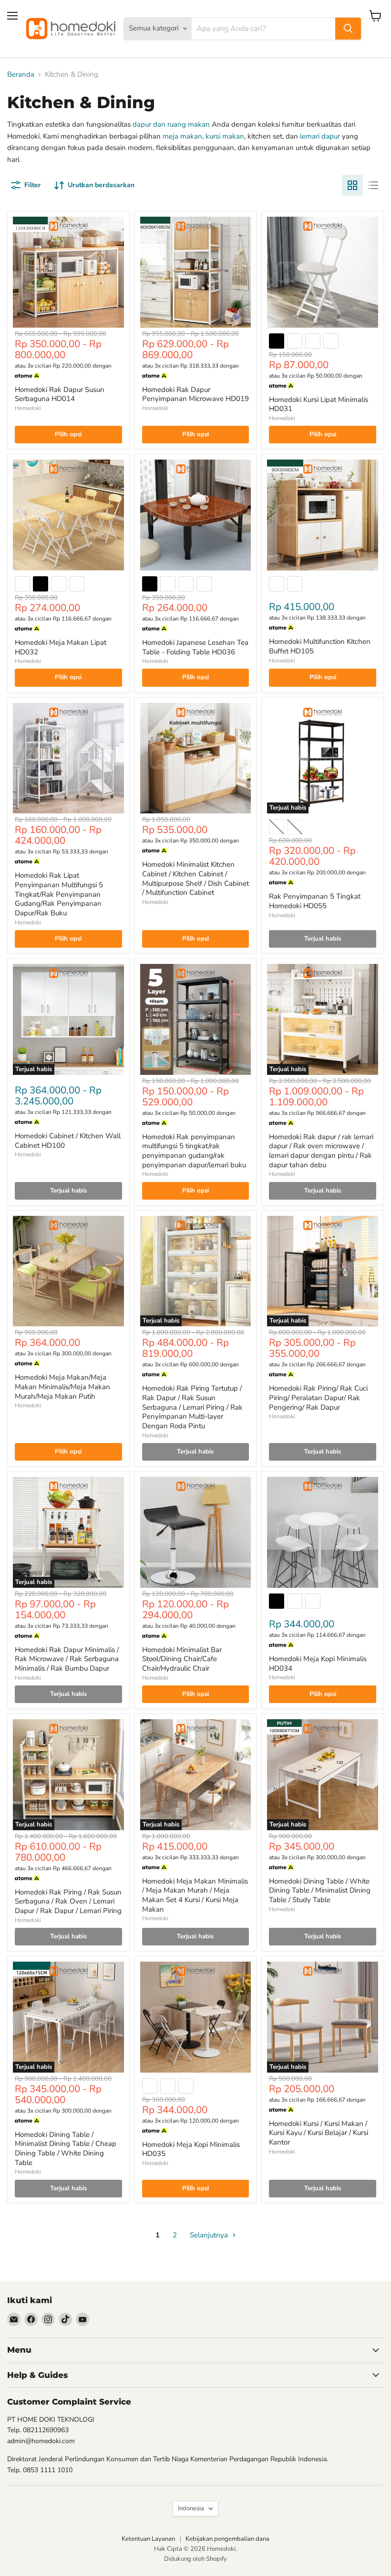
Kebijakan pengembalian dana (227, 2539)
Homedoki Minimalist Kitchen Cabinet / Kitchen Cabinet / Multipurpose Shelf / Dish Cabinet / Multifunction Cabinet (195, 878)
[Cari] (348, 29)
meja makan (182, 136)
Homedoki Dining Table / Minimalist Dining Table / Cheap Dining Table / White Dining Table (66, 2149)
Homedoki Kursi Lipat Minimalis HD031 (319, 404)
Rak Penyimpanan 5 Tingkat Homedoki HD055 (315, 901)
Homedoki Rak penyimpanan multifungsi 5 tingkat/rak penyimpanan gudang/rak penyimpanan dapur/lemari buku (194, 1151)
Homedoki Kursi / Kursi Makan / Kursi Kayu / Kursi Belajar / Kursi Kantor (319, 2133)
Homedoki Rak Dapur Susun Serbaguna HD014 (60, 394)
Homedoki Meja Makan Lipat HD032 (61, 647)
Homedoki (28, 408)
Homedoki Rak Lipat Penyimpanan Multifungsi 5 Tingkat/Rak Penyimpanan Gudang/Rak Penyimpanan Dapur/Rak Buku (59, 894)
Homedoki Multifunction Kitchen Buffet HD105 (320, 646)
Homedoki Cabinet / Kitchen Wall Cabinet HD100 (68, 1141)
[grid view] (352, 185)
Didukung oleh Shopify (195, 2559)
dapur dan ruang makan (171, 124)
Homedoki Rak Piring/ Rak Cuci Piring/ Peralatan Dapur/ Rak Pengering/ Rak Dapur (318, 1398)
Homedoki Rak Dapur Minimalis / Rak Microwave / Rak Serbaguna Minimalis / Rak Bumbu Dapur (67, 1659)
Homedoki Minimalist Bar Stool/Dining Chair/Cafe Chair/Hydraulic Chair (182, 1659)
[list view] (373, 185)
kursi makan (225, 136)
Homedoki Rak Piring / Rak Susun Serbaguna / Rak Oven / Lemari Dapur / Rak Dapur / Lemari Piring (68, 1901)
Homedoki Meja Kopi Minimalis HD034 (318, 1664)
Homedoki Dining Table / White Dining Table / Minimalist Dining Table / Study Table (320, 1890)
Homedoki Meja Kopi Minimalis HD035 (191, 2149)
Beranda (21, 75)
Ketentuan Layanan (148, 2539)
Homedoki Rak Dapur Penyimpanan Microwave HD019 (195, 394)
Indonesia (191, 2508)
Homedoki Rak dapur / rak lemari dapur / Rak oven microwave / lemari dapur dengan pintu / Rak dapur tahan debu (321, 1151)
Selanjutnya (210, 2235)
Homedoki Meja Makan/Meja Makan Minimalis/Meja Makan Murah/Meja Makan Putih (62, 1387)
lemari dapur (320, 136)
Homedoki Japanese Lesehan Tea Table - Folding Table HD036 (195, 647)
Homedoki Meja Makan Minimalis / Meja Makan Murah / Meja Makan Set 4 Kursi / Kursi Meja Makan (195, 1895)
